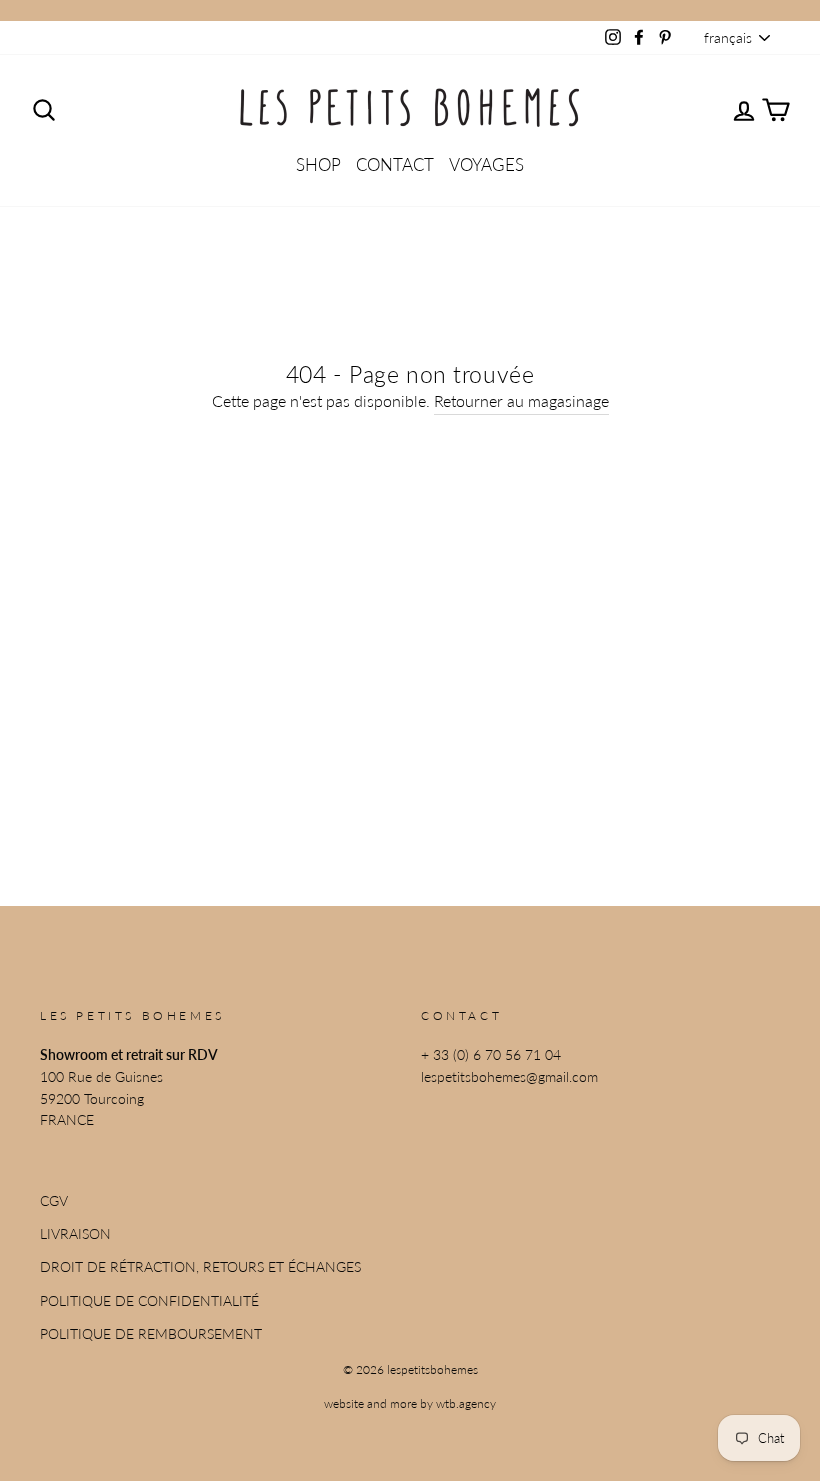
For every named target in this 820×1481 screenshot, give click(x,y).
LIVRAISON (75, 1234)
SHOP (318, 164)
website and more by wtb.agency (410, 1403)
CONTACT (395, 164)
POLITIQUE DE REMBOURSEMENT (151, 1334)
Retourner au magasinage (521, 400)
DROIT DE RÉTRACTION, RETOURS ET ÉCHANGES (200, 1267)
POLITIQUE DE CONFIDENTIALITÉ (149, 1301)
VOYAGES (486, 164)
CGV (54, 1201)
